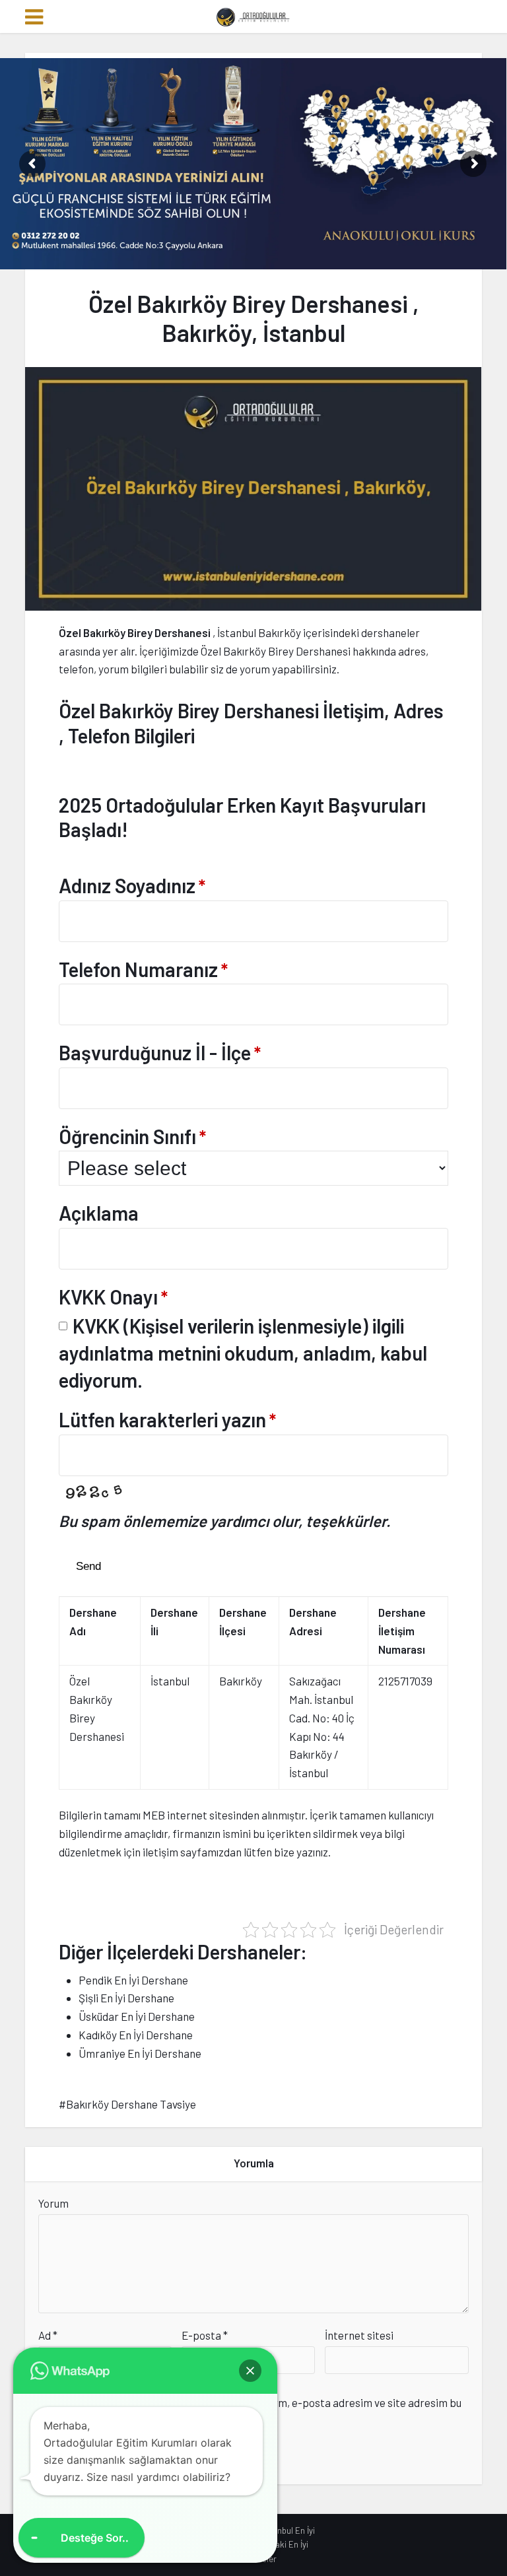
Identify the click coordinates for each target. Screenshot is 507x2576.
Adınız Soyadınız (132, 885)
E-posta (205, 2335)
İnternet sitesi (359, 2335)
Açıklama (99, 1213)
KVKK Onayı (113, 1297)
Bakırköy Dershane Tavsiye (131, 2104)
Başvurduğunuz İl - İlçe (160, 1052)
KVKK (96, 1326)
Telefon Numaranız (143, 969)
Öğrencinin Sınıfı (132, 1136)
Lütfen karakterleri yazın (167, 1419)
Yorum (53, 2203)
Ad (48, 2335)
